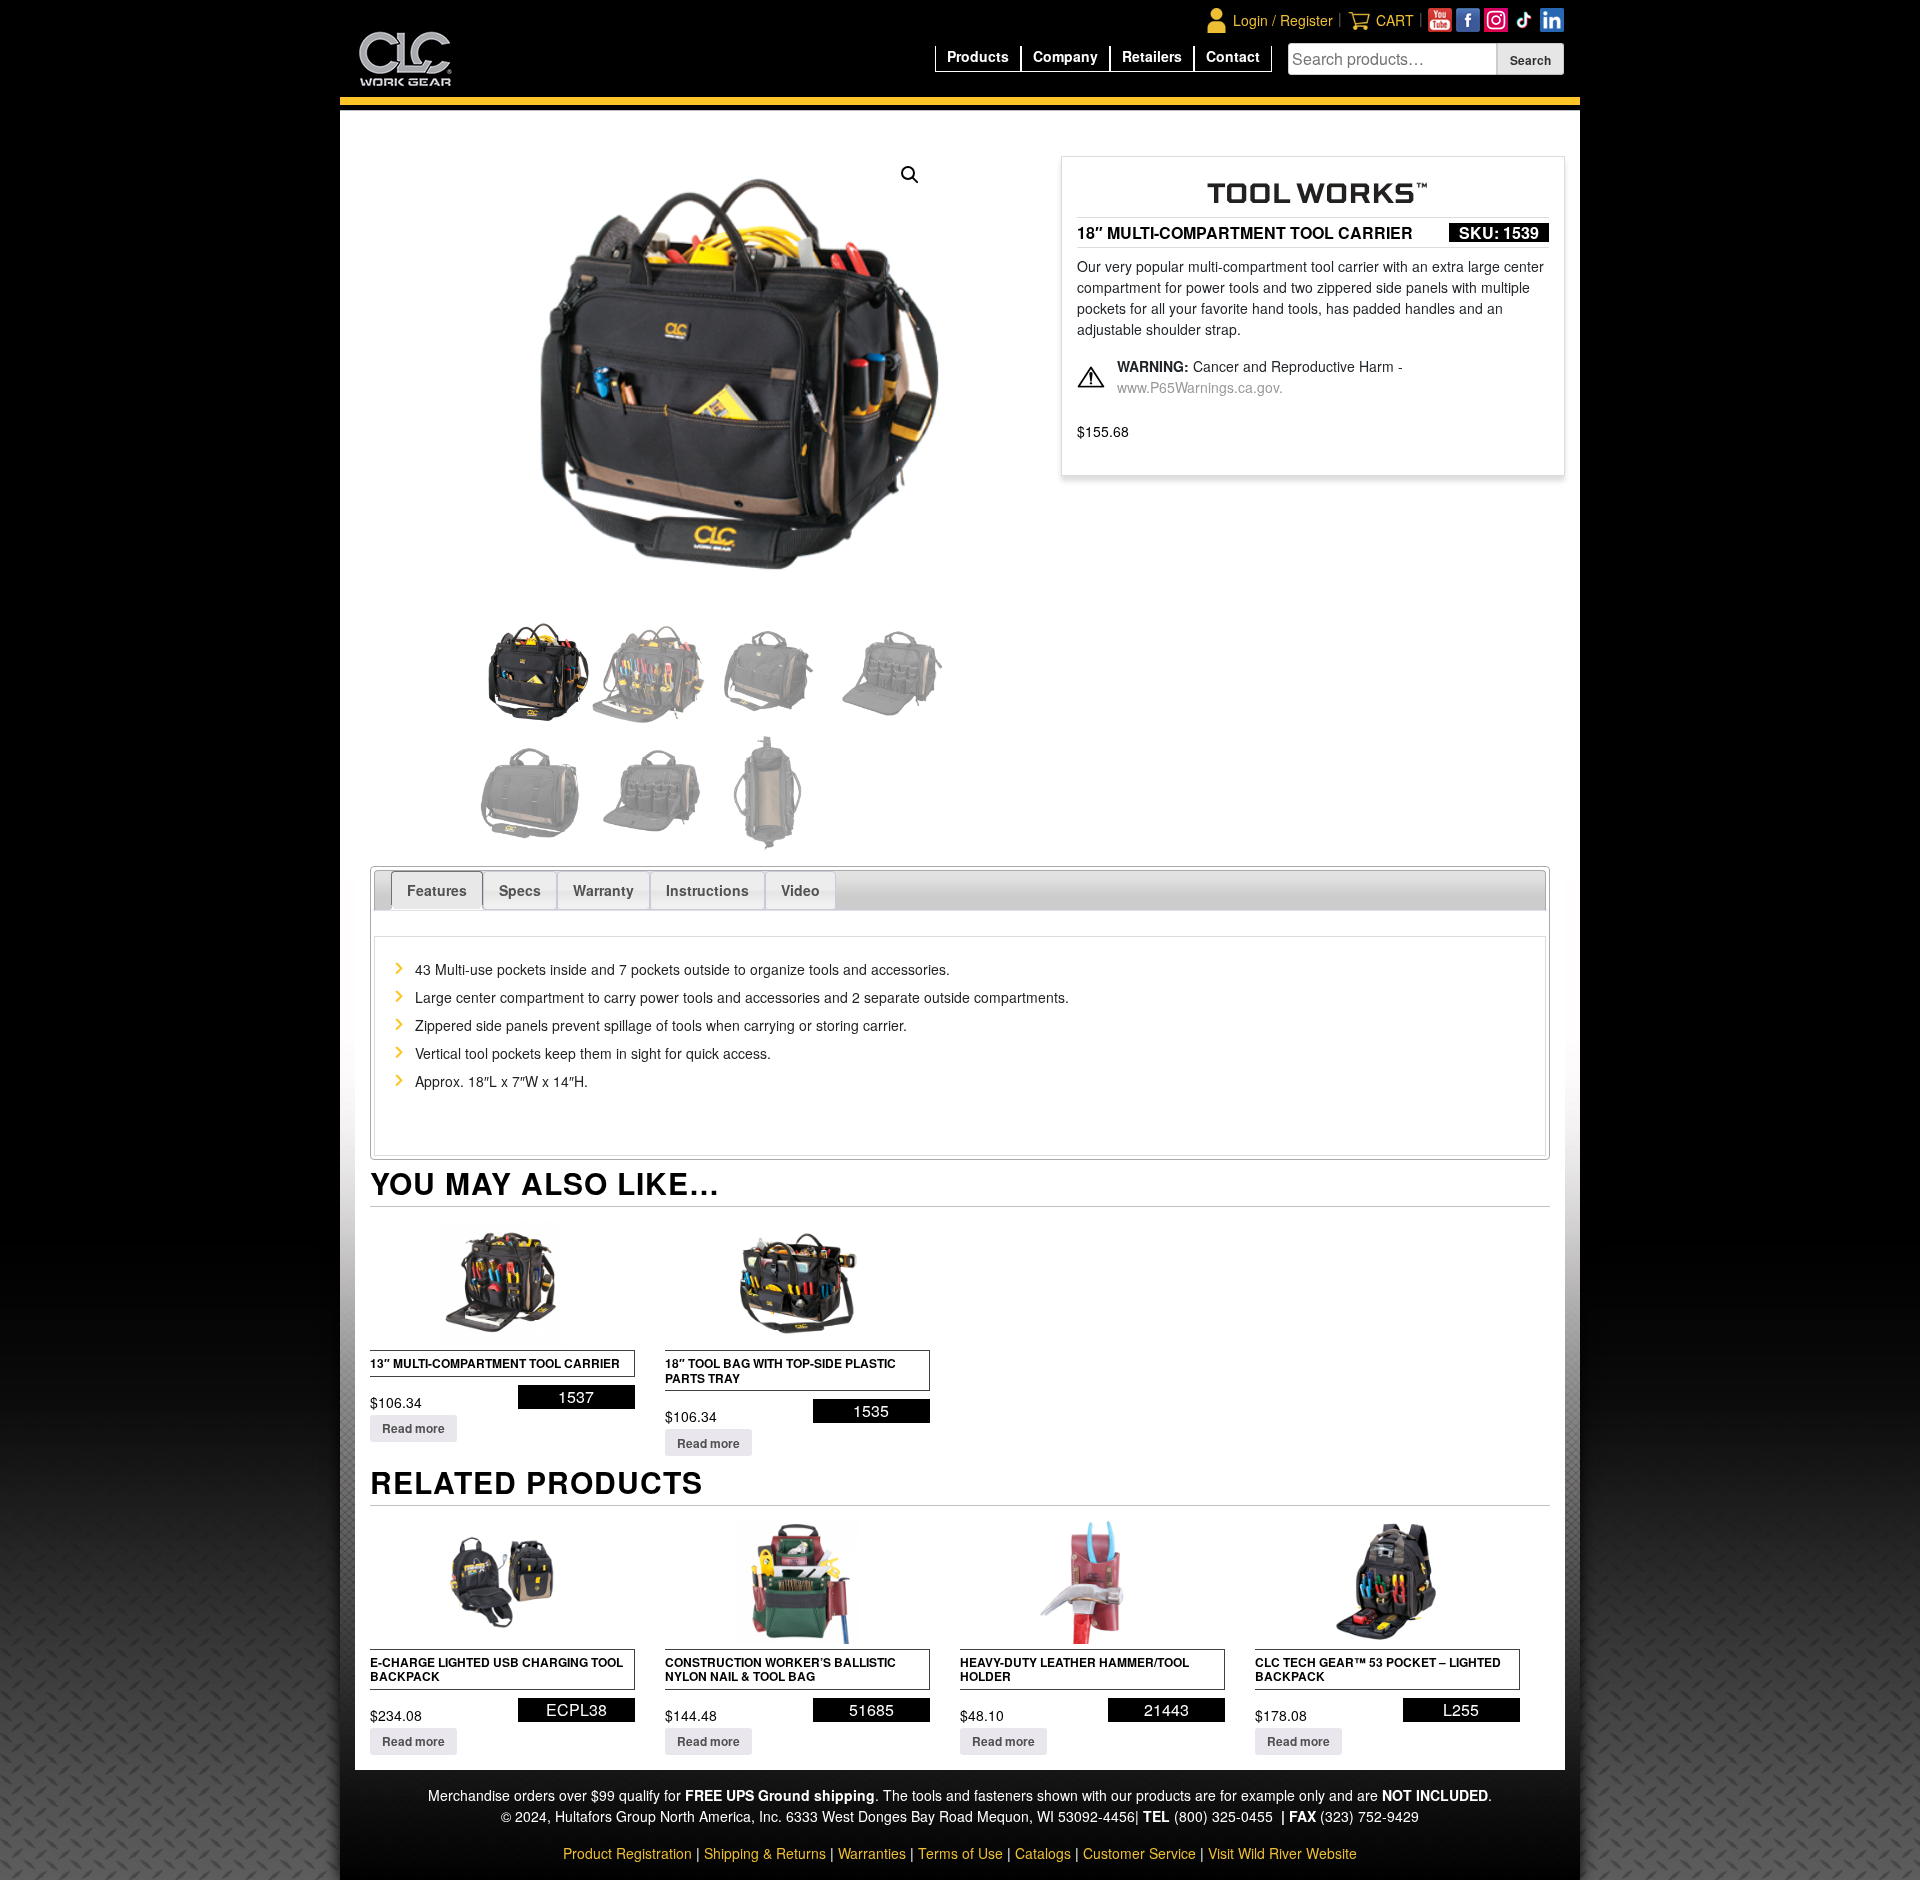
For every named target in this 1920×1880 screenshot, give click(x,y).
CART (1395, 20)
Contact (1233, 56)
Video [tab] (800, 890)
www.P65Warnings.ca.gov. (1200, 387)
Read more (413, 1428)
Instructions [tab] (707, 890)
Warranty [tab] (603, 890)
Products (978, 56)
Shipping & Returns (765, 1853)
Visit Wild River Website (1282, 1853)
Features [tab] (437, 890)
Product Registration (627, 1853)
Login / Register (1283, 20)
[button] (910, 175)
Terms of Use (960, 1853)
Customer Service (1139, 1853)
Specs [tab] (520, 890)
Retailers (1152, 56)
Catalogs (1043, 1853)
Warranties (872, 1853)
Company (1065, 56)
